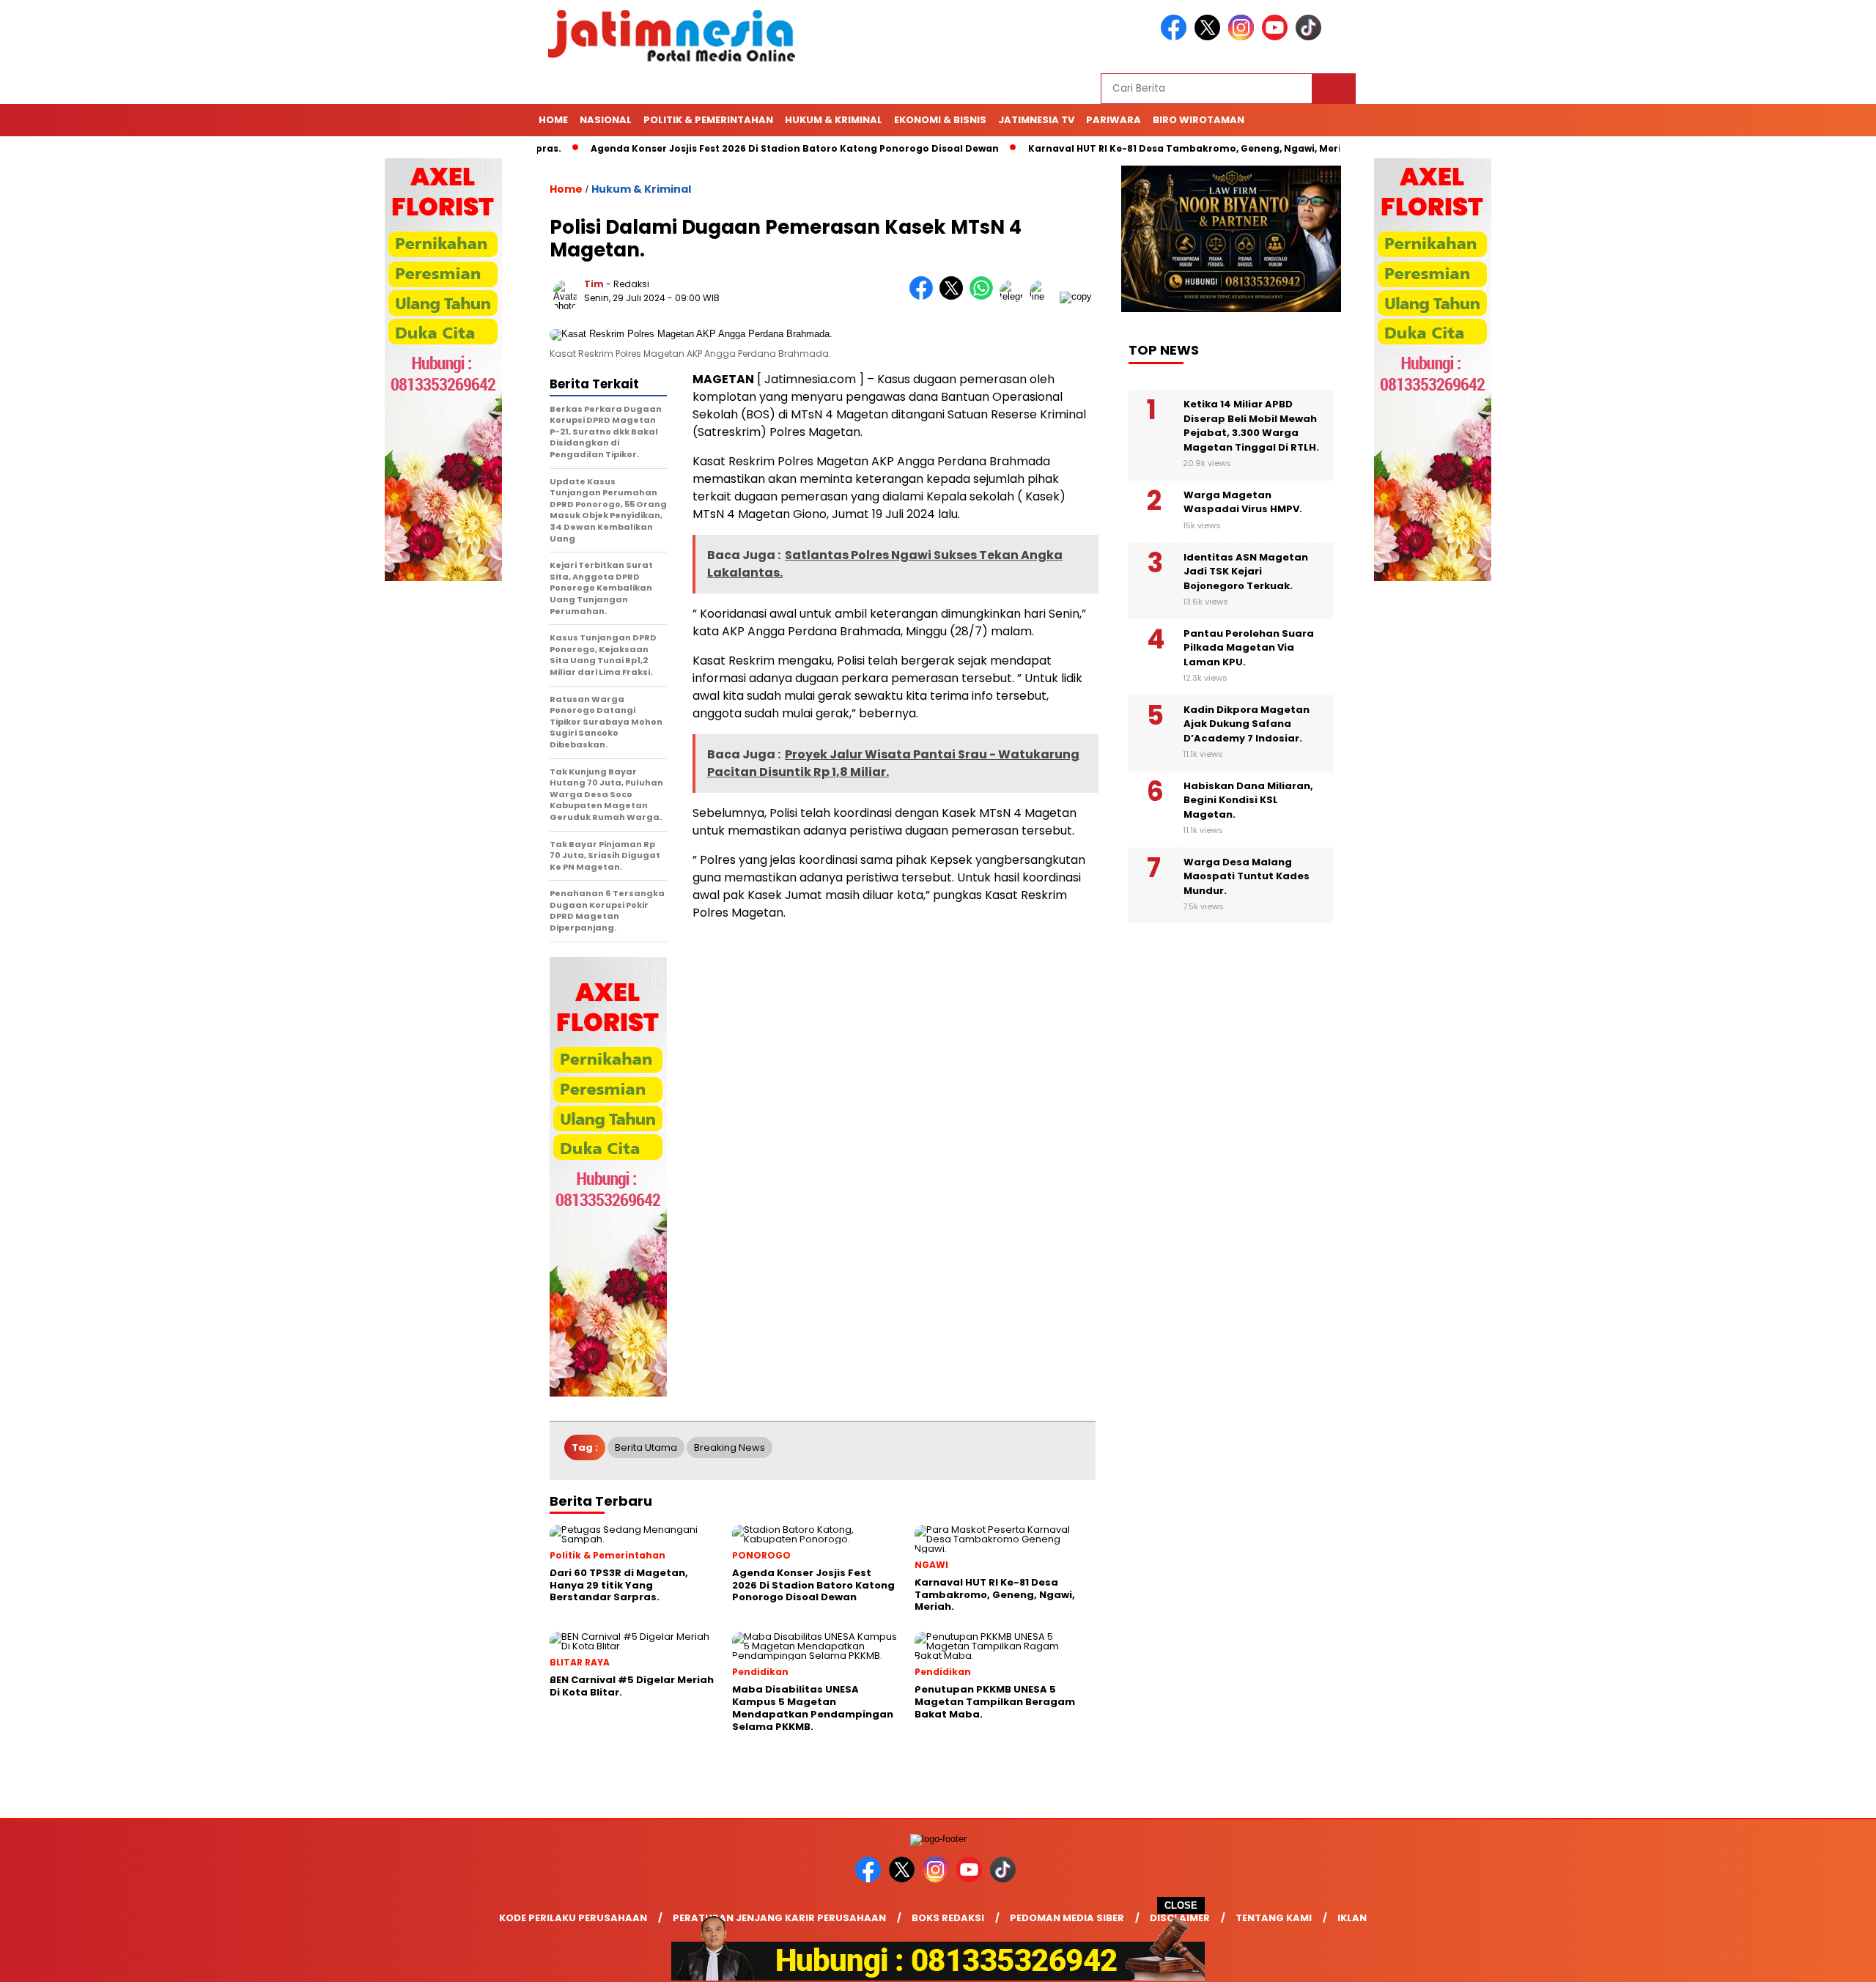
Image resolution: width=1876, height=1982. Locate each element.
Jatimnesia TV (1036, 120)
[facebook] (1176, 37)
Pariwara (1114, 120)
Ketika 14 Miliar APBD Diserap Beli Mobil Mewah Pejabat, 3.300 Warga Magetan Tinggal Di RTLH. (1251, 426)
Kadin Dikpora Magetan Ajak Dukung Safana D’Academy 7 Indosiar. (1247, 724)
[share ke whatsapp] (985, 296)
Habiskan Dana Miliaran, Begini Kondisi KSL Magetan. (1248, 800)
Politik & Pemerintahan (708, 120)
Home (553, 120)
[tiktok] (1311, 37)
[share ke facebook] (924, 296)
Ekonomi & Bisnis (940, 120)
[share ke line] (1045, 296)
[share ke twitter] (954, 296)
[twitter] (1210, 37)
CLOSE (1181, 1905)
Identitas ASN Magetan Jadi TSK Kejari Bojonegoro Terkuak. (1246, 572)
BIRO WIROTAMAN (1199, 120)
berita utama (646, 1447)
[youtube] (1277, 37)
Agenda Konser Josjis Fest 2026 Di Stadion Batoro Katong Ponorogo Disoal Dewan (735, 148)
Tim (594, 284)
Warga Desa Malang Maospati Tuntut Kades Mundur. (1247, 876)
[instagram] (1244, 37)
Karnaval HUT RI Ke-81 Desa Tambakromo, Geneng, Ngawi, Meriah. (1133, 148)
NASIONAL (606, 120)
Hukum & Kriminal (834, 120)
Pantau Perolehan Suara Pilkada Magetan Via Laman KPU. (1249, 648)
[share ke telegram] (1015, 296)
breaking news (730, 1447)
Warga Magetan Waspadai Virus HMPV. (1243, 502)
